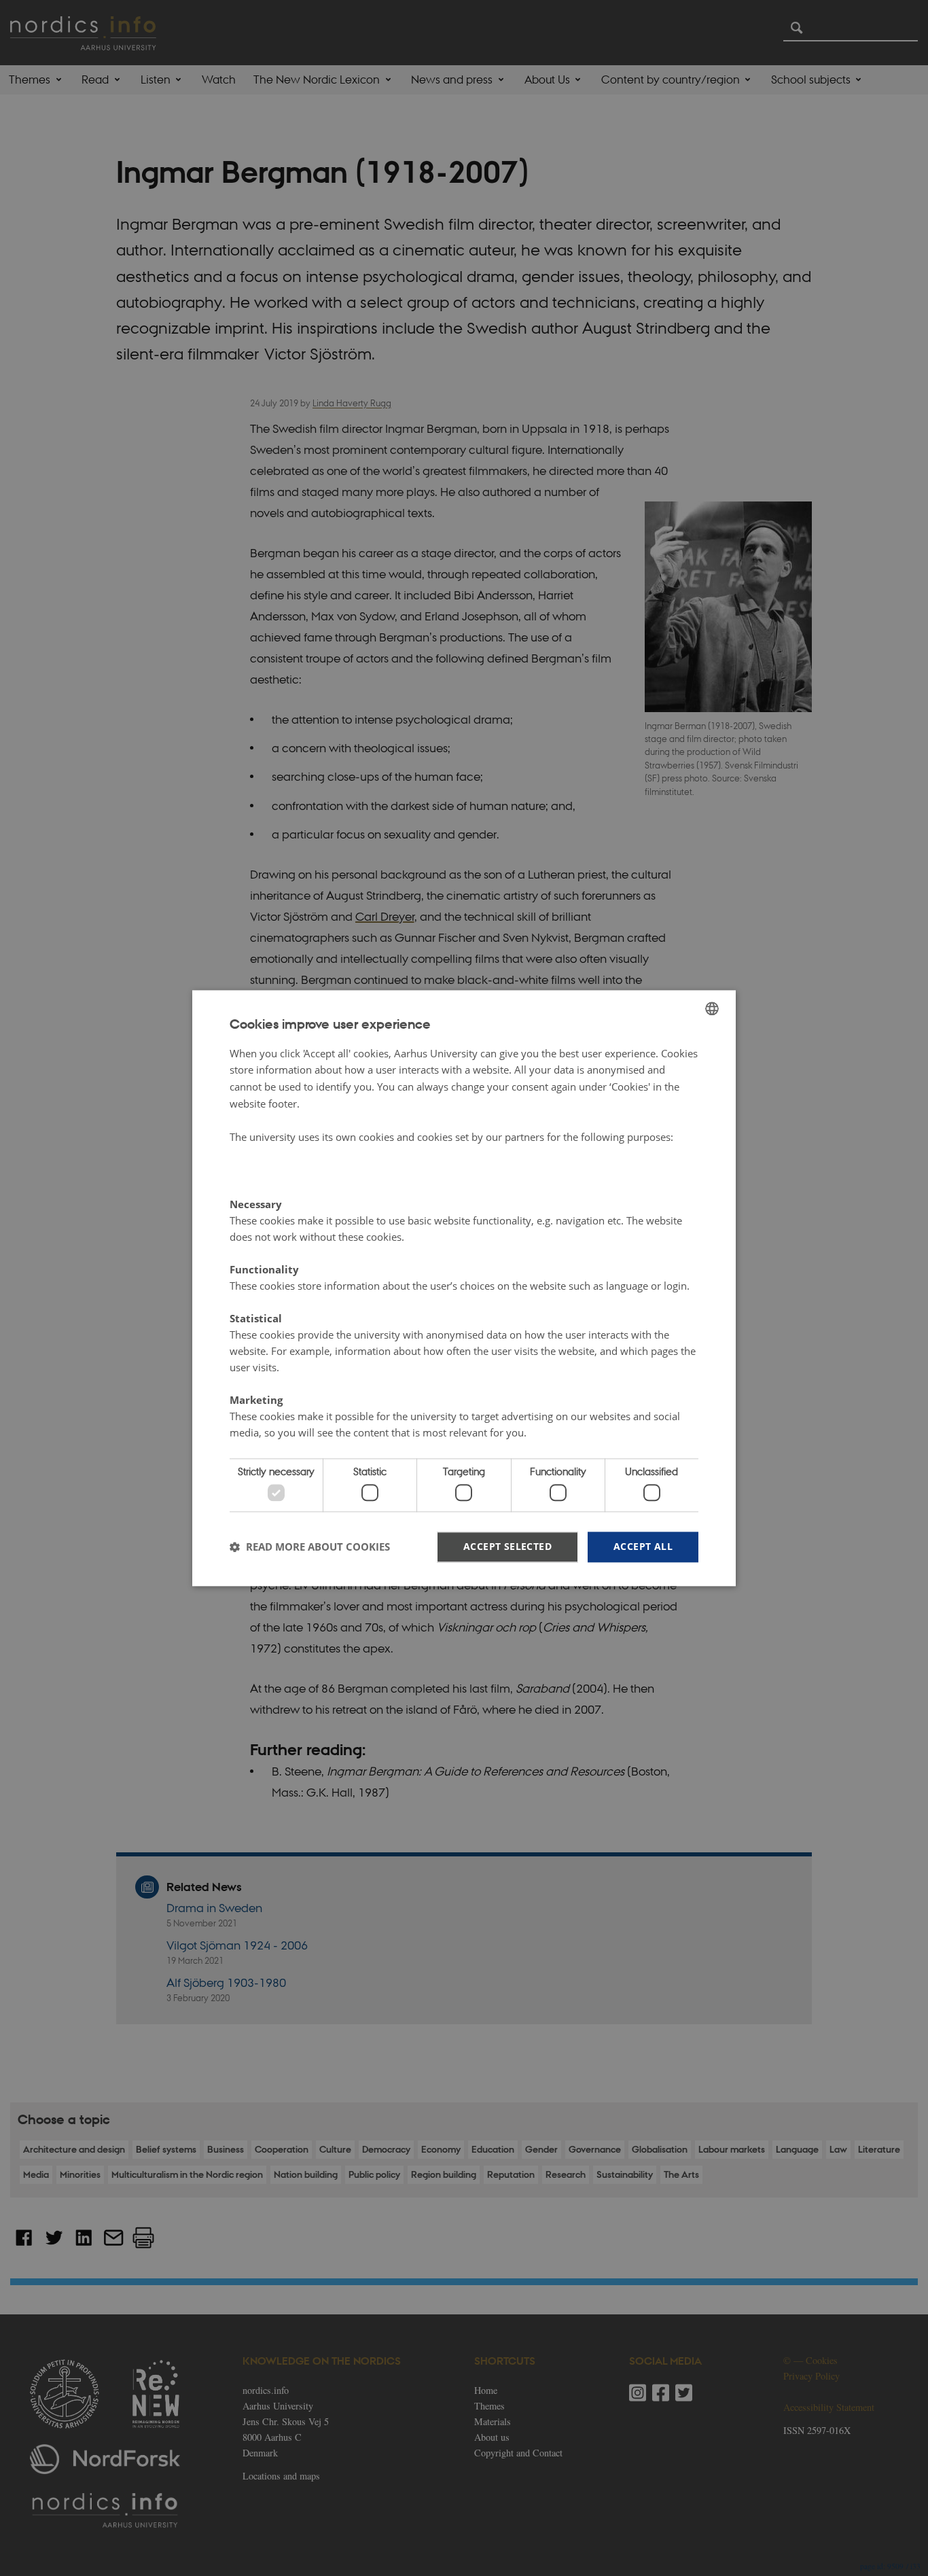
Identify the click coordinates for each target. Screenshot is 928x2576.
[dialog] (464, 1288)
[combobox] (712, 1008)
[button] (310, 1547)
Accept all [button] (643, 1546)
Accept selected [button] (507, 1546)
